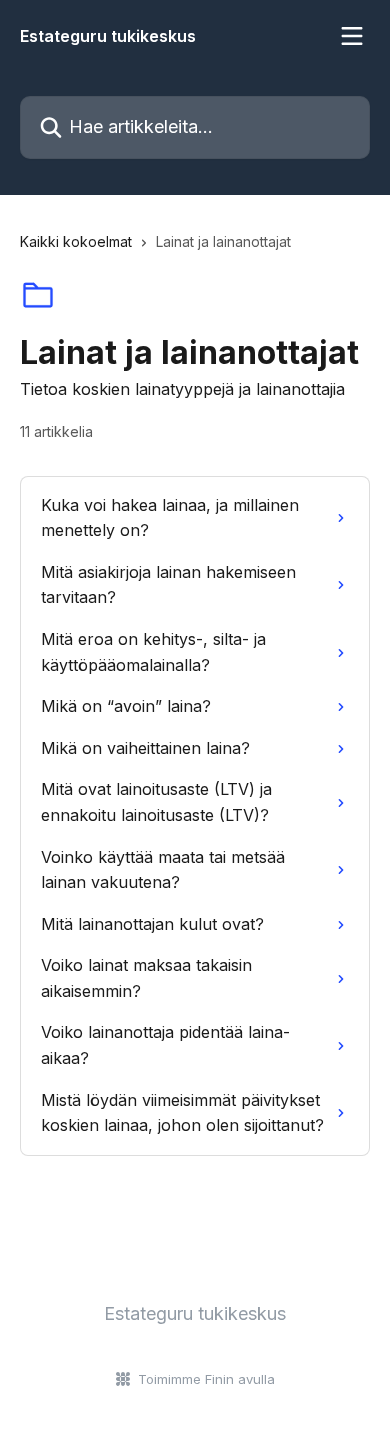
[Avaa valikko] (352, 36)
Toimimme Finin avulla (206, 1379)
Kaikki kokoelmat (76, 241)
